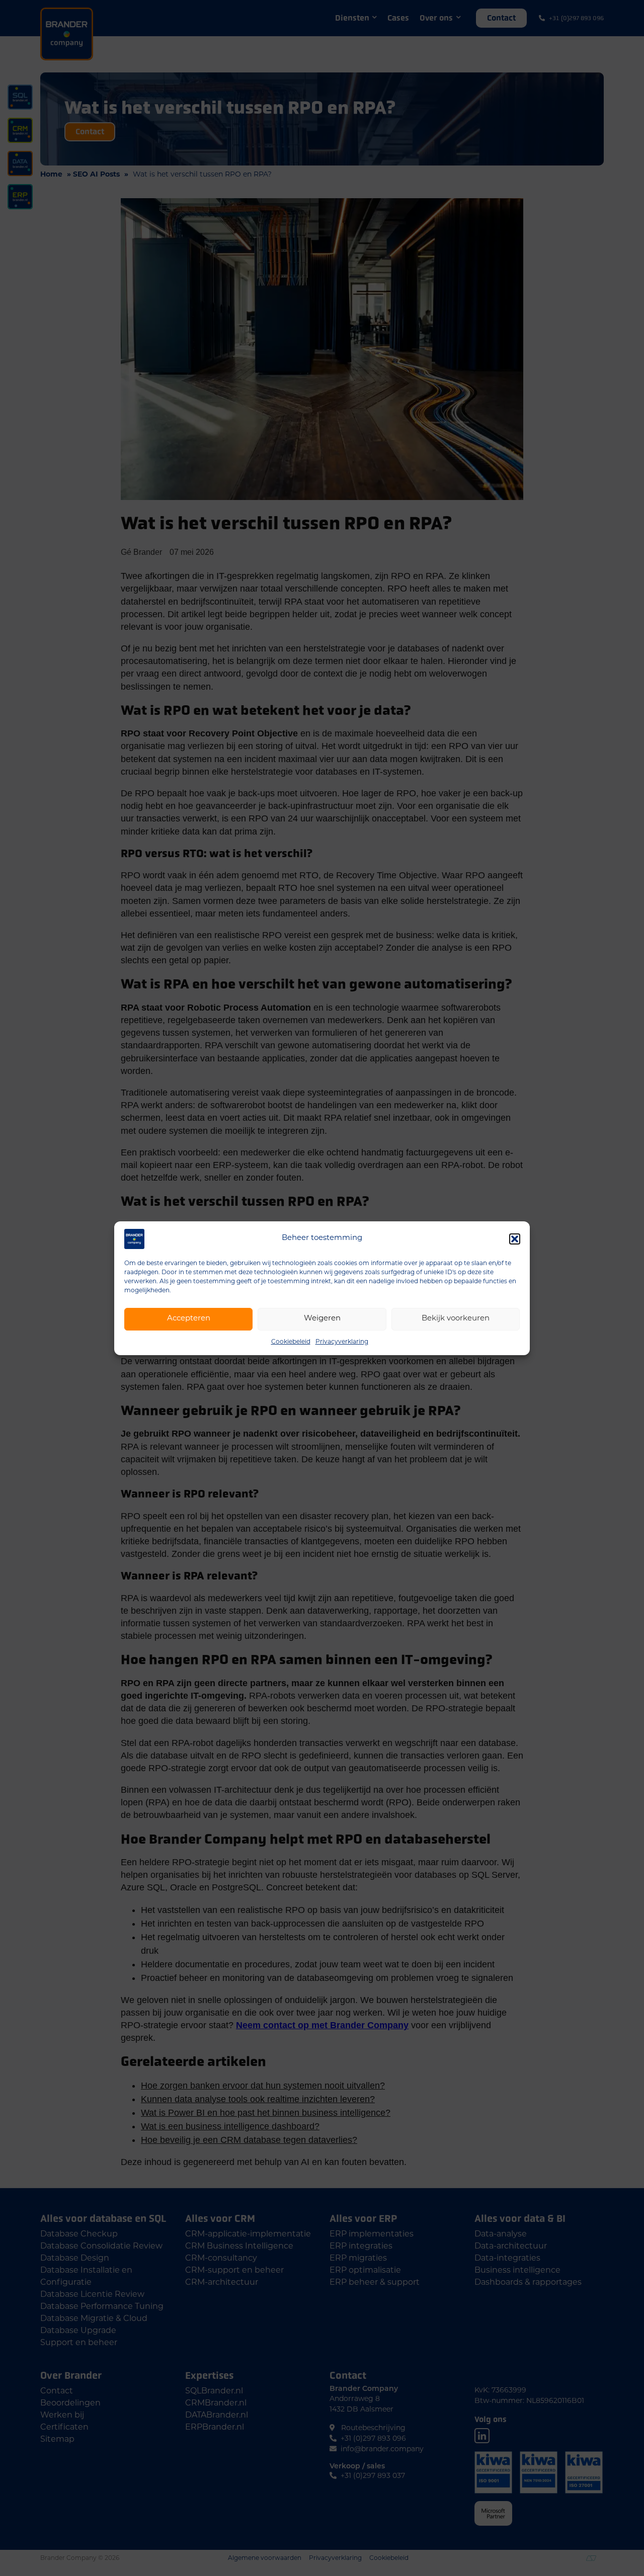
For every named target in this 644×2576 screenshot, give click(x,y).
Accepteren (189, 1319)
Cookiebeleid (291, 1342)
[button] (515, 1239)
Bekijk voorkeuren (456, 1319)
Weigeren (322, 1319)
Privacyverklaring (342, 1342)
